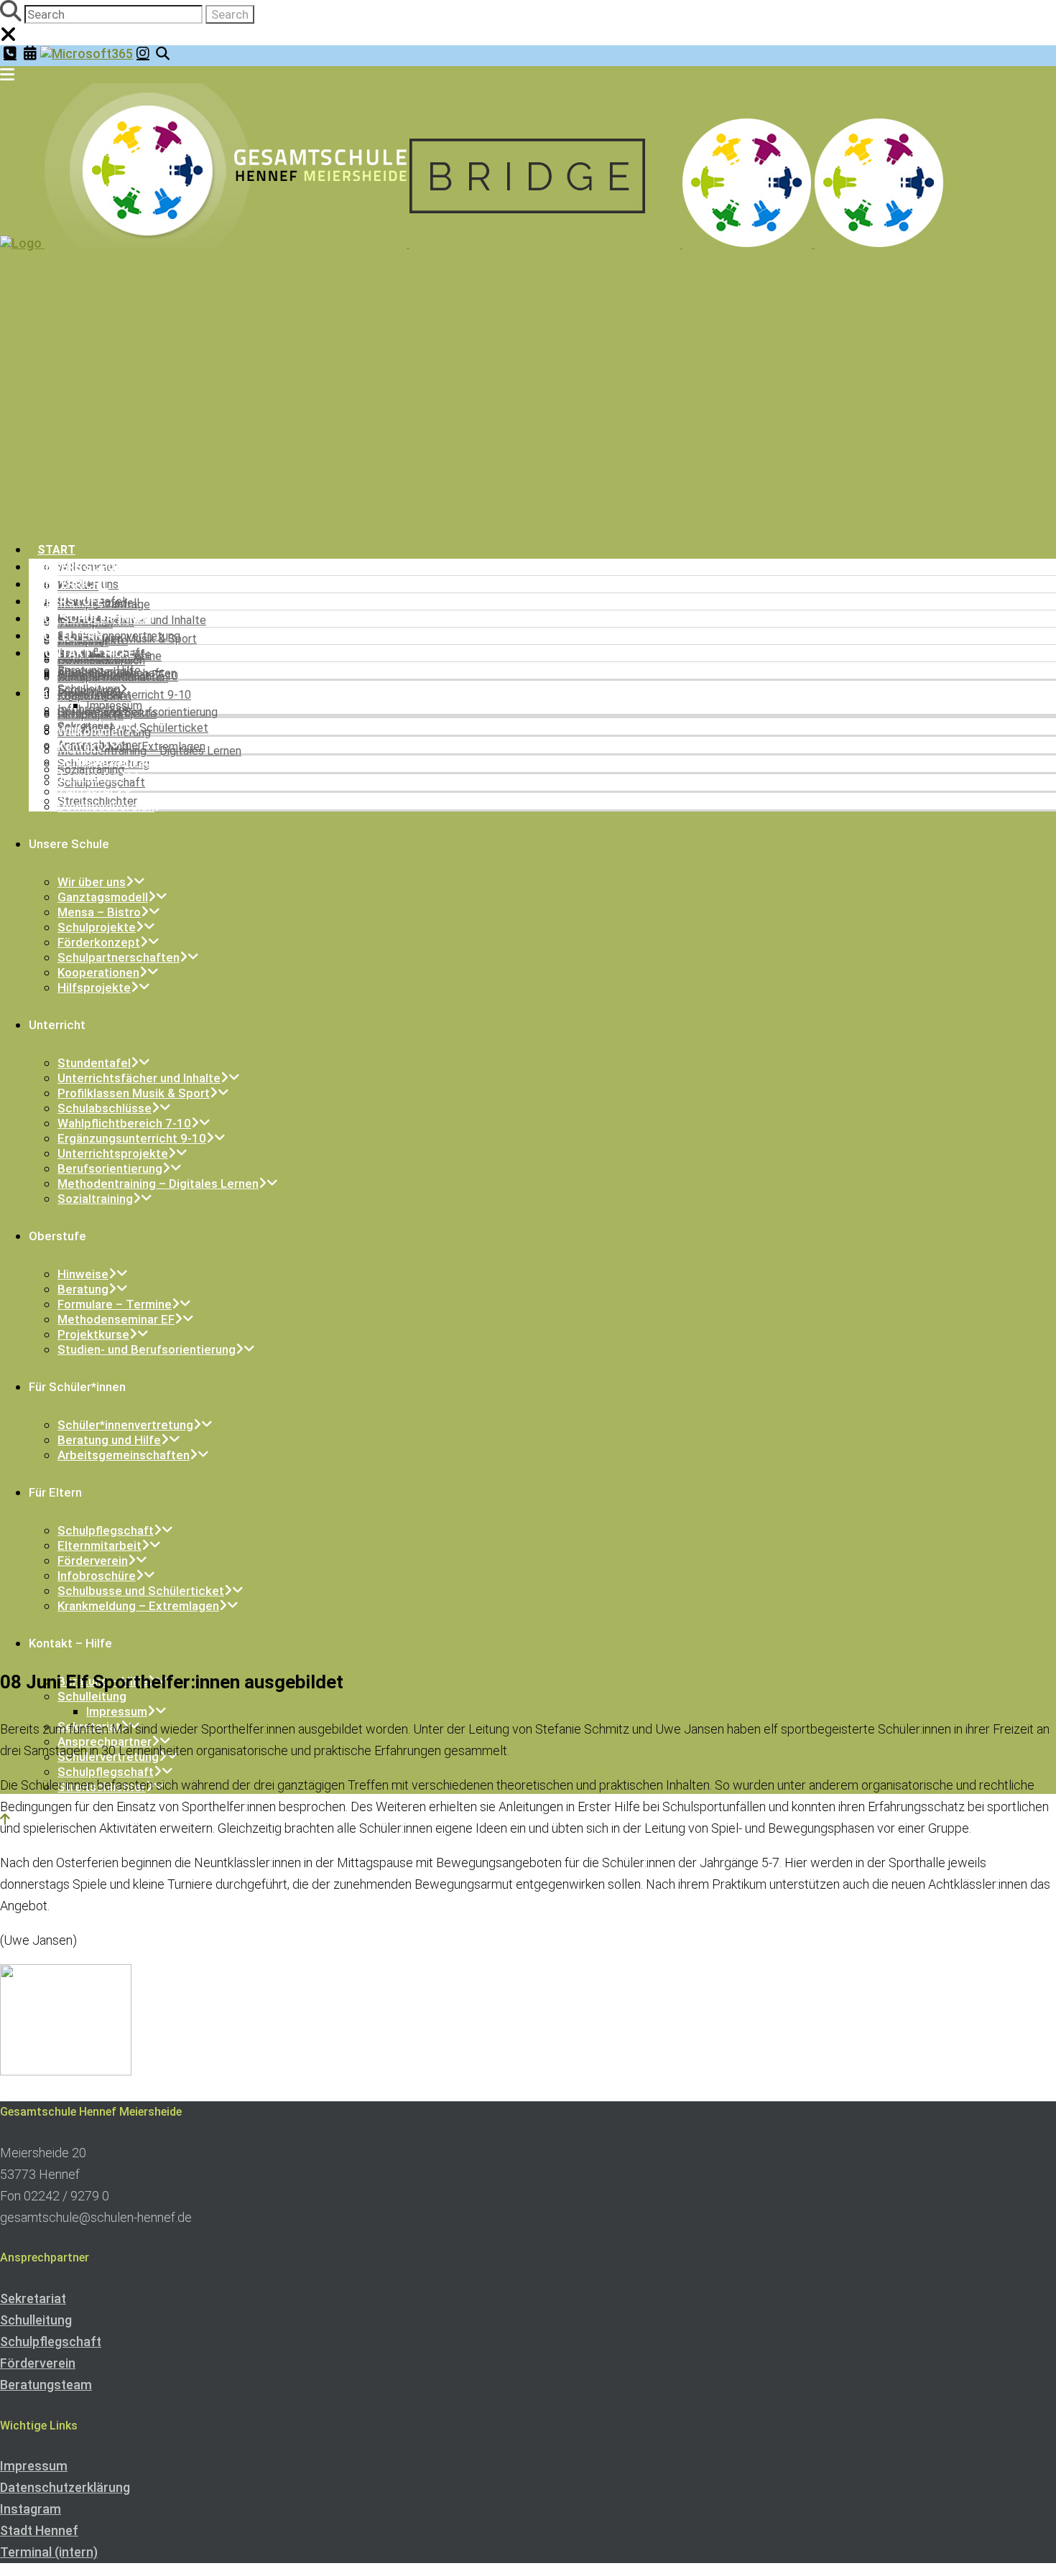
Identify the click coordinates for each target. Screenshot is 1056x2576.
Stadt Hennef (39, 2530)
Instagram (31, 2509)
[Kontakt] (10, 53)
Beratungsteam (46, 2385)
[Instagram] (143, 53)
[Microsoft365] (87, 54)
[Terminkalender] (30, 53)
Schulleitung (36, 2320)
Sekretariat (33, 2298)
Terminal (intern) (49, 2552)
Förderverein (38, 2363)
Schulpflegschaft (51, 2342)
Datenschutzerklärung (65, 2487)
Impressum (34, 2466)
